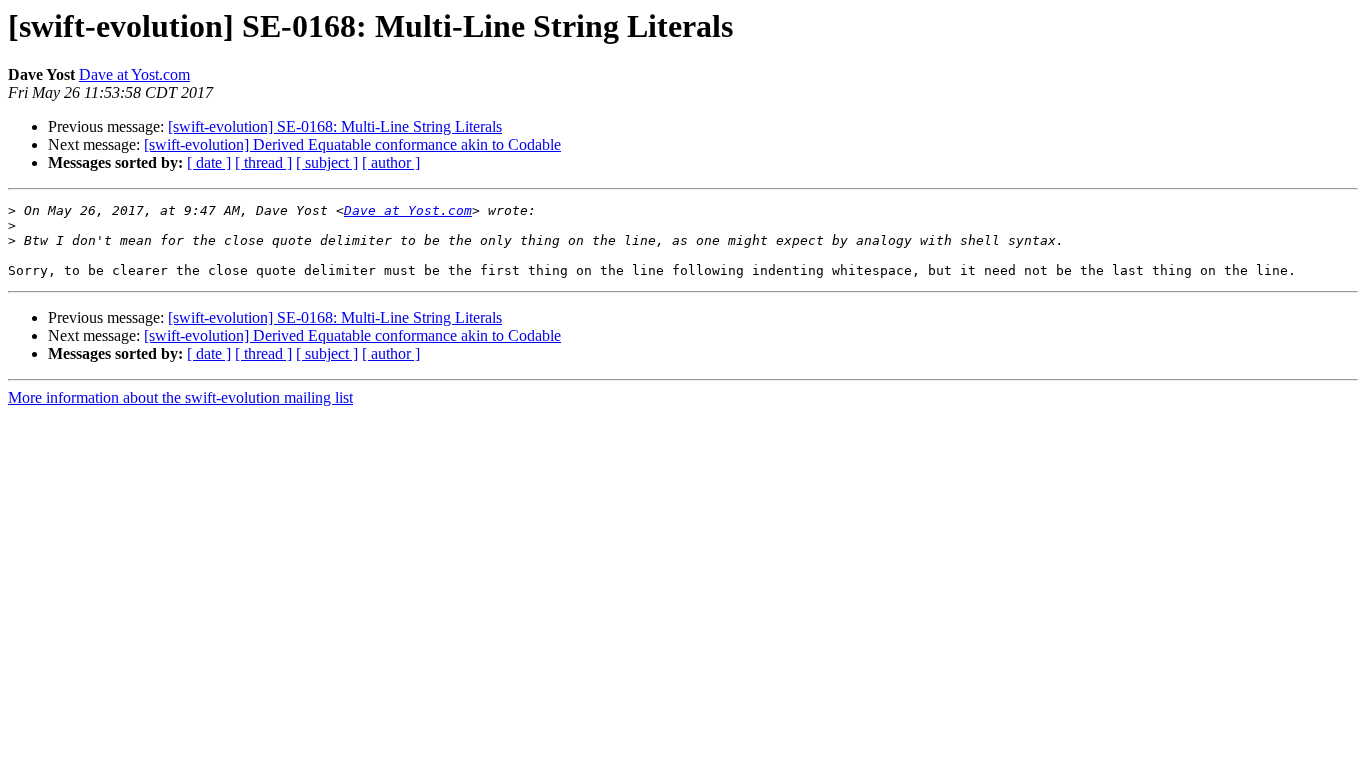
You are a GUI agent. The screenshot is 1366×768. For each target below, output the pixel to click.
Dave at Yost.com (134, 74)
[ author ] (391, 162)
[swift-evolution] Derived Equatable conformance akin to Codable (352, 144)
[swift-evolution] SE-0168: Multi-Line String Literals (335, 126)
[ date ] (209, 162)
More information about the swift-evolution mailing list (180, 397)
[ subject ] (327, 162)
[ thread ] (263, 162)
